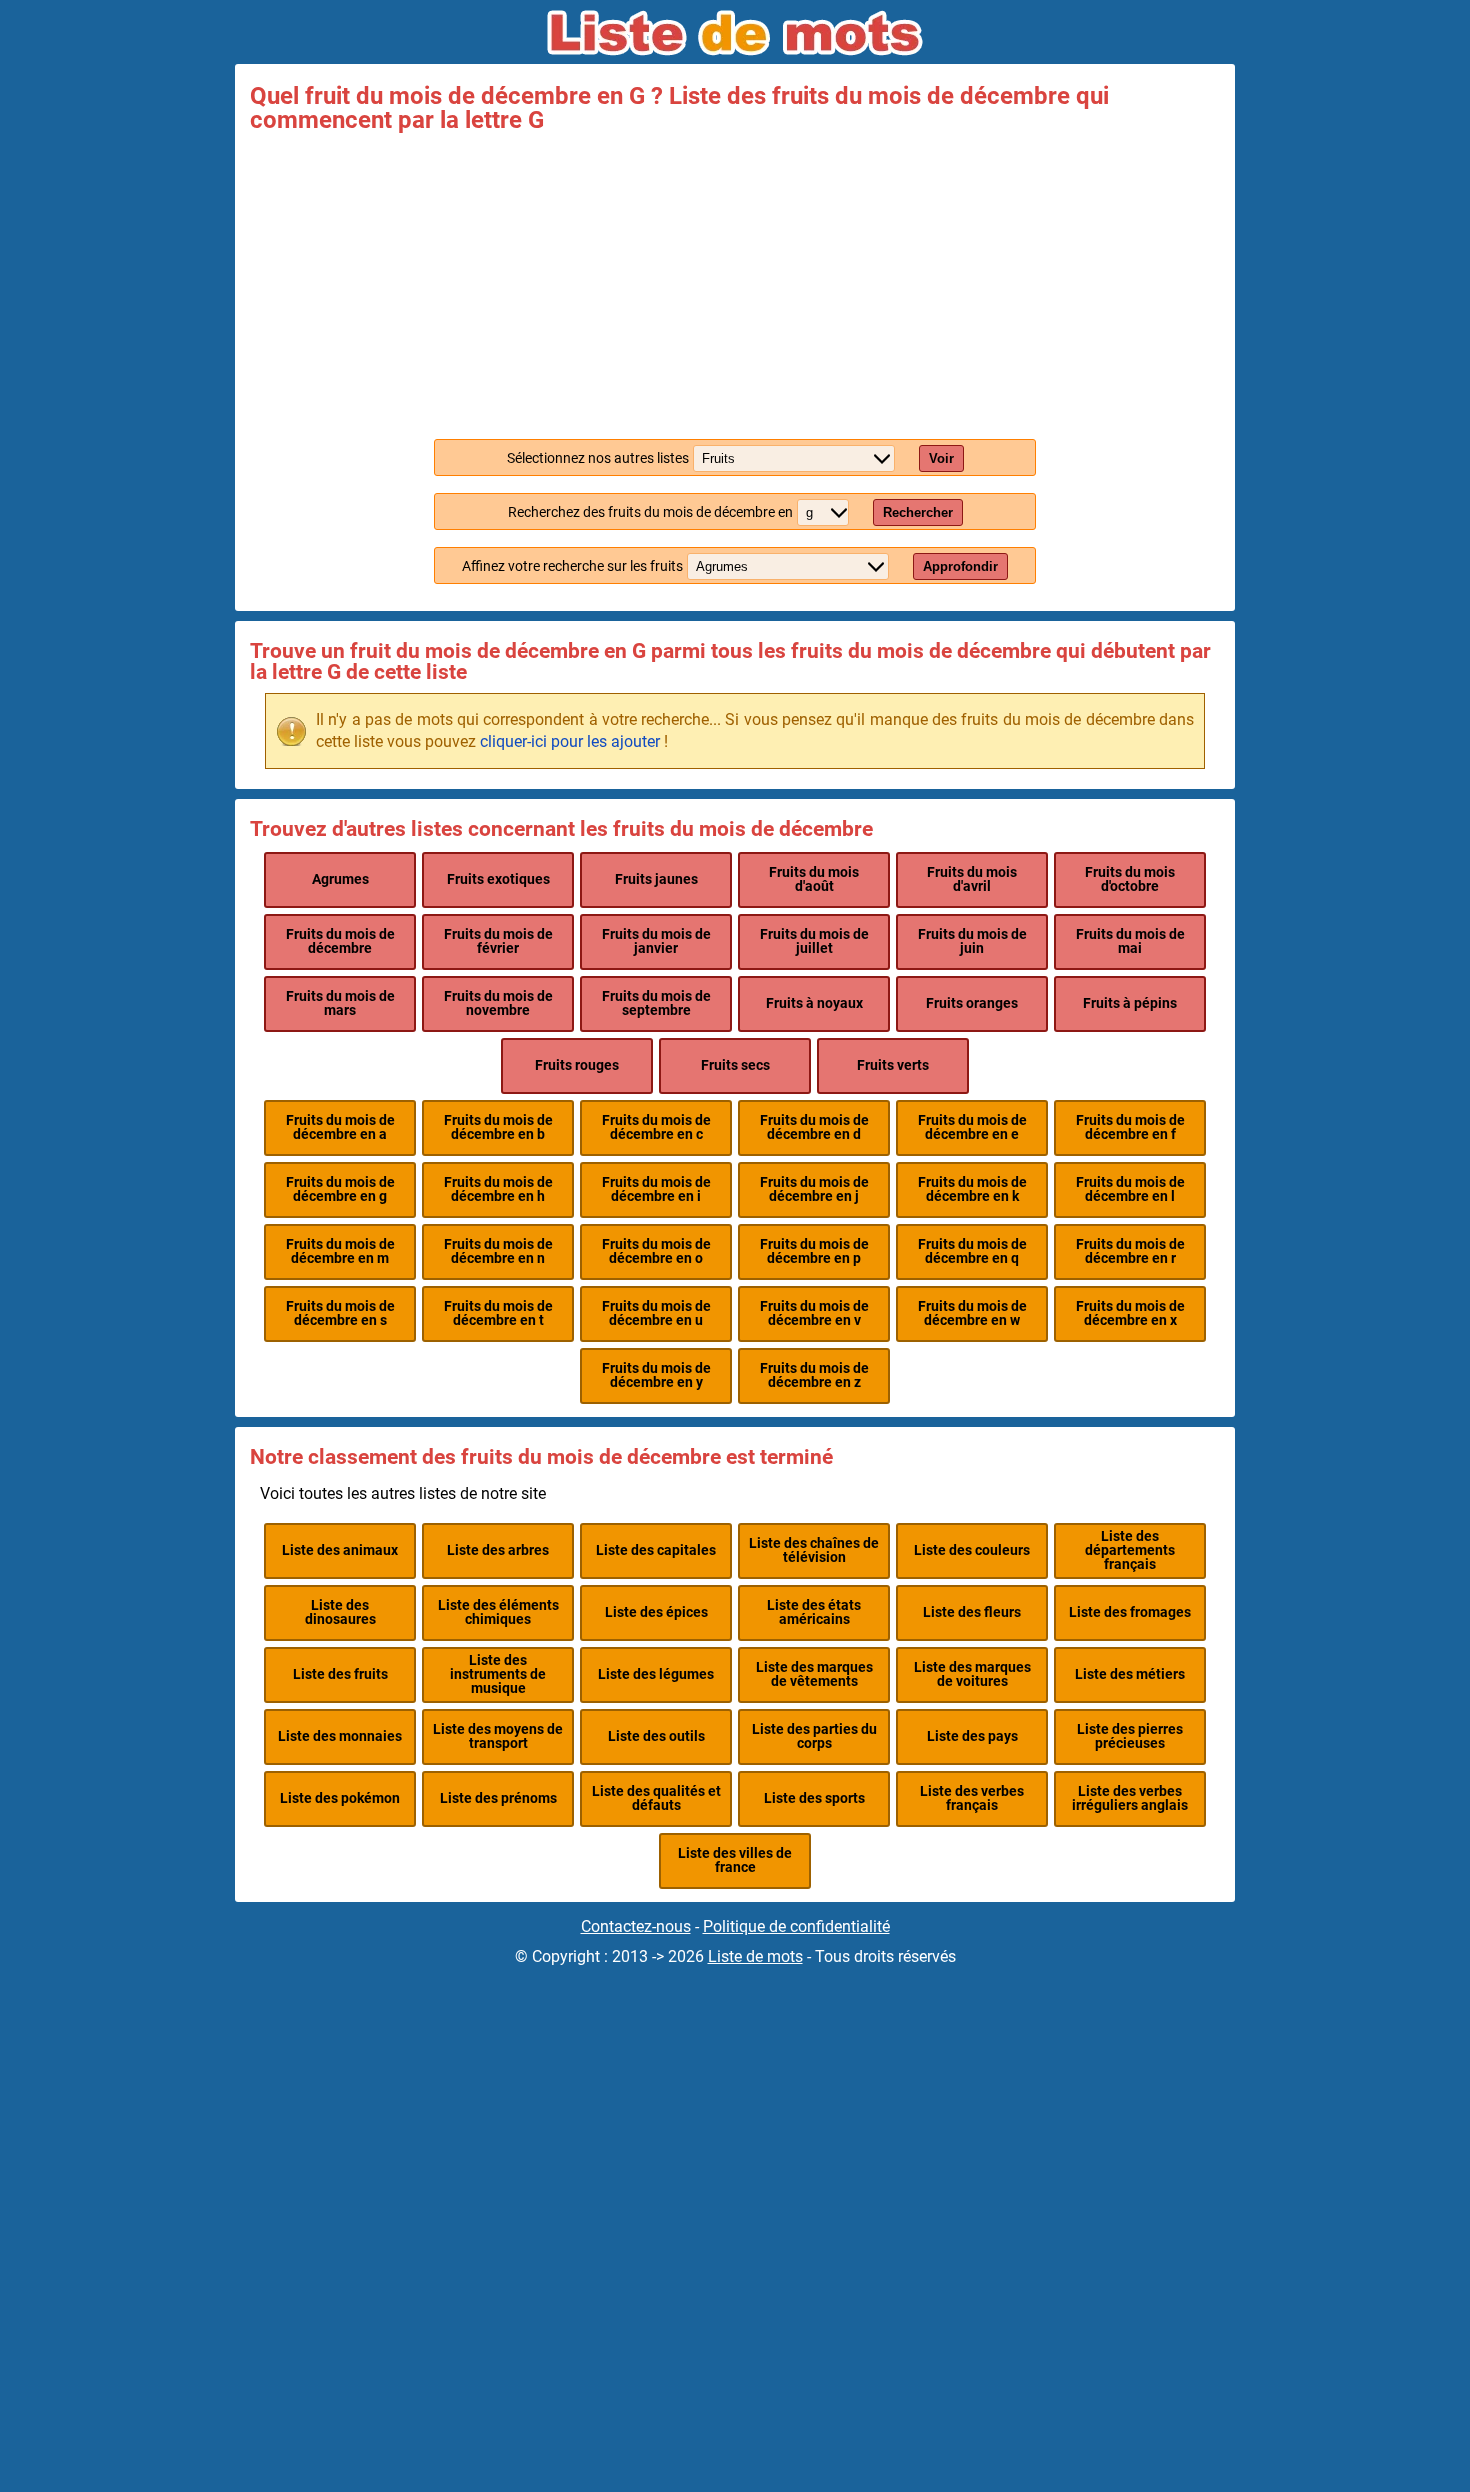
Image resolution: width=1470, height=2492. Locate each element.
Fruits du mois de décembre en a (340, 1127)
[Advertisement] (735, 282)
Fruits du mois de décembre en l (1130, 1189)
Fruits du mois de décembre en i (656, 1189)
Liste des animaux (340, 1550)
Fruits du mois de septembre (656, 1003)
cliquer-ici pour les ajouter (570, 741)
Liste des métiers (1130, 1674)
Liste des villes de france (735, 1860)
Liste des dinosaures (340, 1612)
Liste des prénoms (498, 1798)
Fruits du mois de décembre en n (498, 1251)
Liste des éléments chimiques (498, 1612)
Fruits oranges (972, 1003)
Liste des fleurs (972, 1612)
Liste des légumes (656, 1674)
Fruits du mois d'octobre (1130, 879)
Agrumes (340, 879)
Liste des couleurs (972, 1550)
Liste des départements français (1130, 1551)
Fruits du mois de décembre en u (656, 1313)
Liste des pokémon (340, 1798)
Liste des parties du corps (814, 1736)
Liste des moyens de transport (498, 1736)
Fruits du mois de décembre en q (972, 1251)
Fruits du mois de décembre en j (814, 1189)
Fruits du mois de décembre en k (972, 1189)
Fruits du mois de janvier (656, 941)
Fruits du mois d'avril (972, 879)
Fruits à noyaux (814, 1003)
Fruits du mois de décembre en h (498, 1189)
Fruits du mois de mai (1130, 941)
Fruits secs (735, 1065)
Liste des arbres (498, 1550)
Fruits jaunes (656, 879)
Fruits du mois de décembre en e (972, 1127)
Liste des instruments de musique (498, 1675)
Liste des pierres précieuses (1130, 1736)
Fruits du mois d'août (814, 879)
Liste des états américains (814, 1612)
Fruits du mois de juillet (814, 941)
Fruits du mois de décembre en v (814, 1313)
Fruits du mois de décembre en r (1130, 1251)
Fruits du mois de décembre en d (814, 1127)
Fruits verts (893, 1065)
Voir (941, 458)
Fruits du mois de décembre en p (814, 1251)
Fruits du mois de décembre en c (656, 1127)
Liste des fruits (340, 1674)
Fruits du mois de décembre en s (340, 1313)
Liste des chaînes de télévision (814, 1550)
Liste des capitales (656, 1550)
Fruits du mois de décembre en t (498, 1313)
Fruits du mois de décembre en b (498, 1127)
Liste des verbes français (972, 1798)
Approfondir (960, 566)
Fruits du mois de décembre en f (1130, 1127)
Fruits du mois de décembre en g (340, 1189)
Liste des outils (656, 1736)
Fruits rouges (577, 1065)
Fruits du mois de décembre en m (340, 1251)
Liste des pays (972, 1736)
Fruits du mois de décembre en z (814, 1375)
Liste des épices (656, 1612)
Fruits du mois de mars (340, 1003)
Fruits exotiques (498, 879)
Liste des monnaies (340, 1736)
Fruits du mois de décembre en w (972, 1313)
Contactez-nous (636, 1926)
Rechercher (918, 512)
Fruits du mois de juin (972, 941)
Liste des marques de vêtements (814, 1674)
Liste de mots (755, 1956)
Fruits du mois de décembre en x (1130, 1313)
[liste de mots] (735, 33)
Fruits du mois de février (498, 941)
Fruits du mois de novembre (498, 1003)
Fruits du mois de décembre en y (656, 1375)
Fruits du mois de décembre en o (656, 1251)
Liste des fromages (1130, 1612)
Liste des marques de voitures (972, 1674)
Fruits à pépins (1130, 1003)
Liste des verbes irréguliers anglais (1130, 1798)
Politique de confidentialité (796, 1926)
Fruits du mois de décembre (340, 941)
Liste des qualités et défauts (656, 1798)
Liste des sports (814, 1798)
